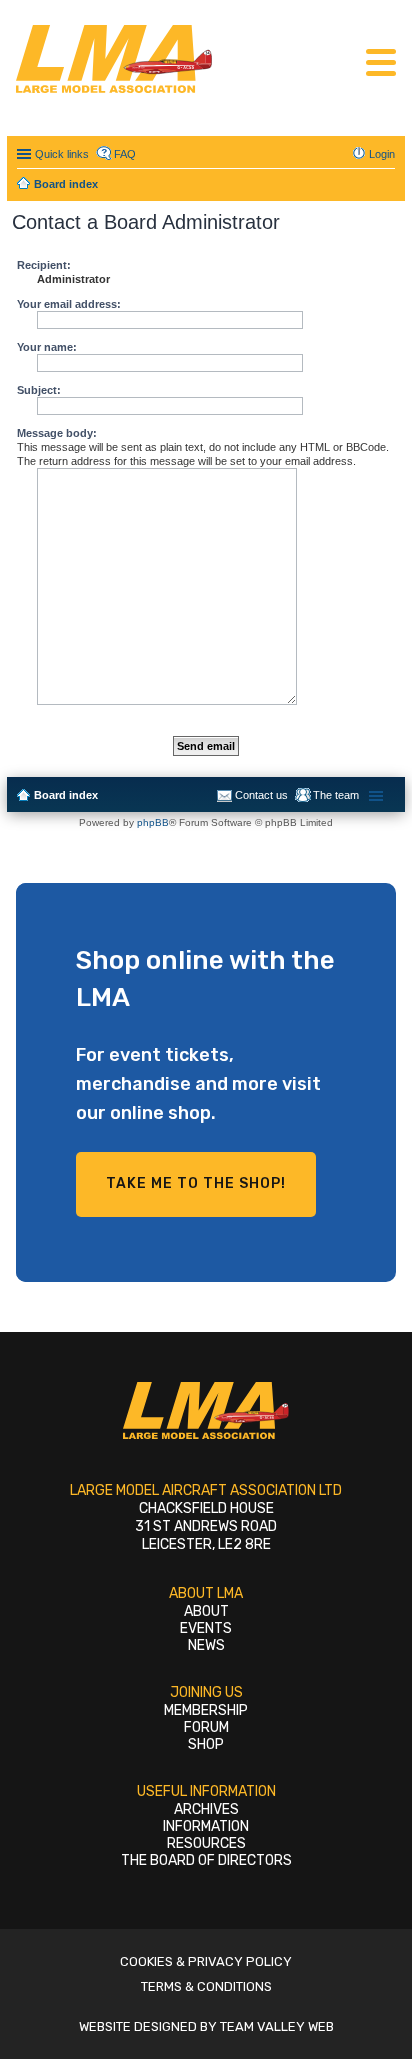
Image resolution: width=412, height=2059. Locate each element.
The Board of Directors (206, 1860)
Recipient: (44, 265)
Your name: (47, 347)
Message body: (57, 433)
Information (206, 1826)
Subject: (39, 390)
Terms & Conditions (206, 1986)
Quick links (62, 154)
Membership (206, 1710)
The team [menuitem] (336, 795)
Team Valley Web (277, 2026)
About (206, 1611)
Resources (206, 1843)
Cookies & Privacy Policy (206, 1961)
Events (206, 1628)
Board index (66, 795)
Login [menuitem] (382, 154)
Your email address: (69, 304)
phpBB (153, 822)
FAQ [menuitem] (125, 154)
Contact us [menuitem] (261, 795)
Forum (206, 1727)
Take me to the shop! (196, 1183)
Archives (206, 1809)
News (206, 1645)
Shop (206, 1744)
